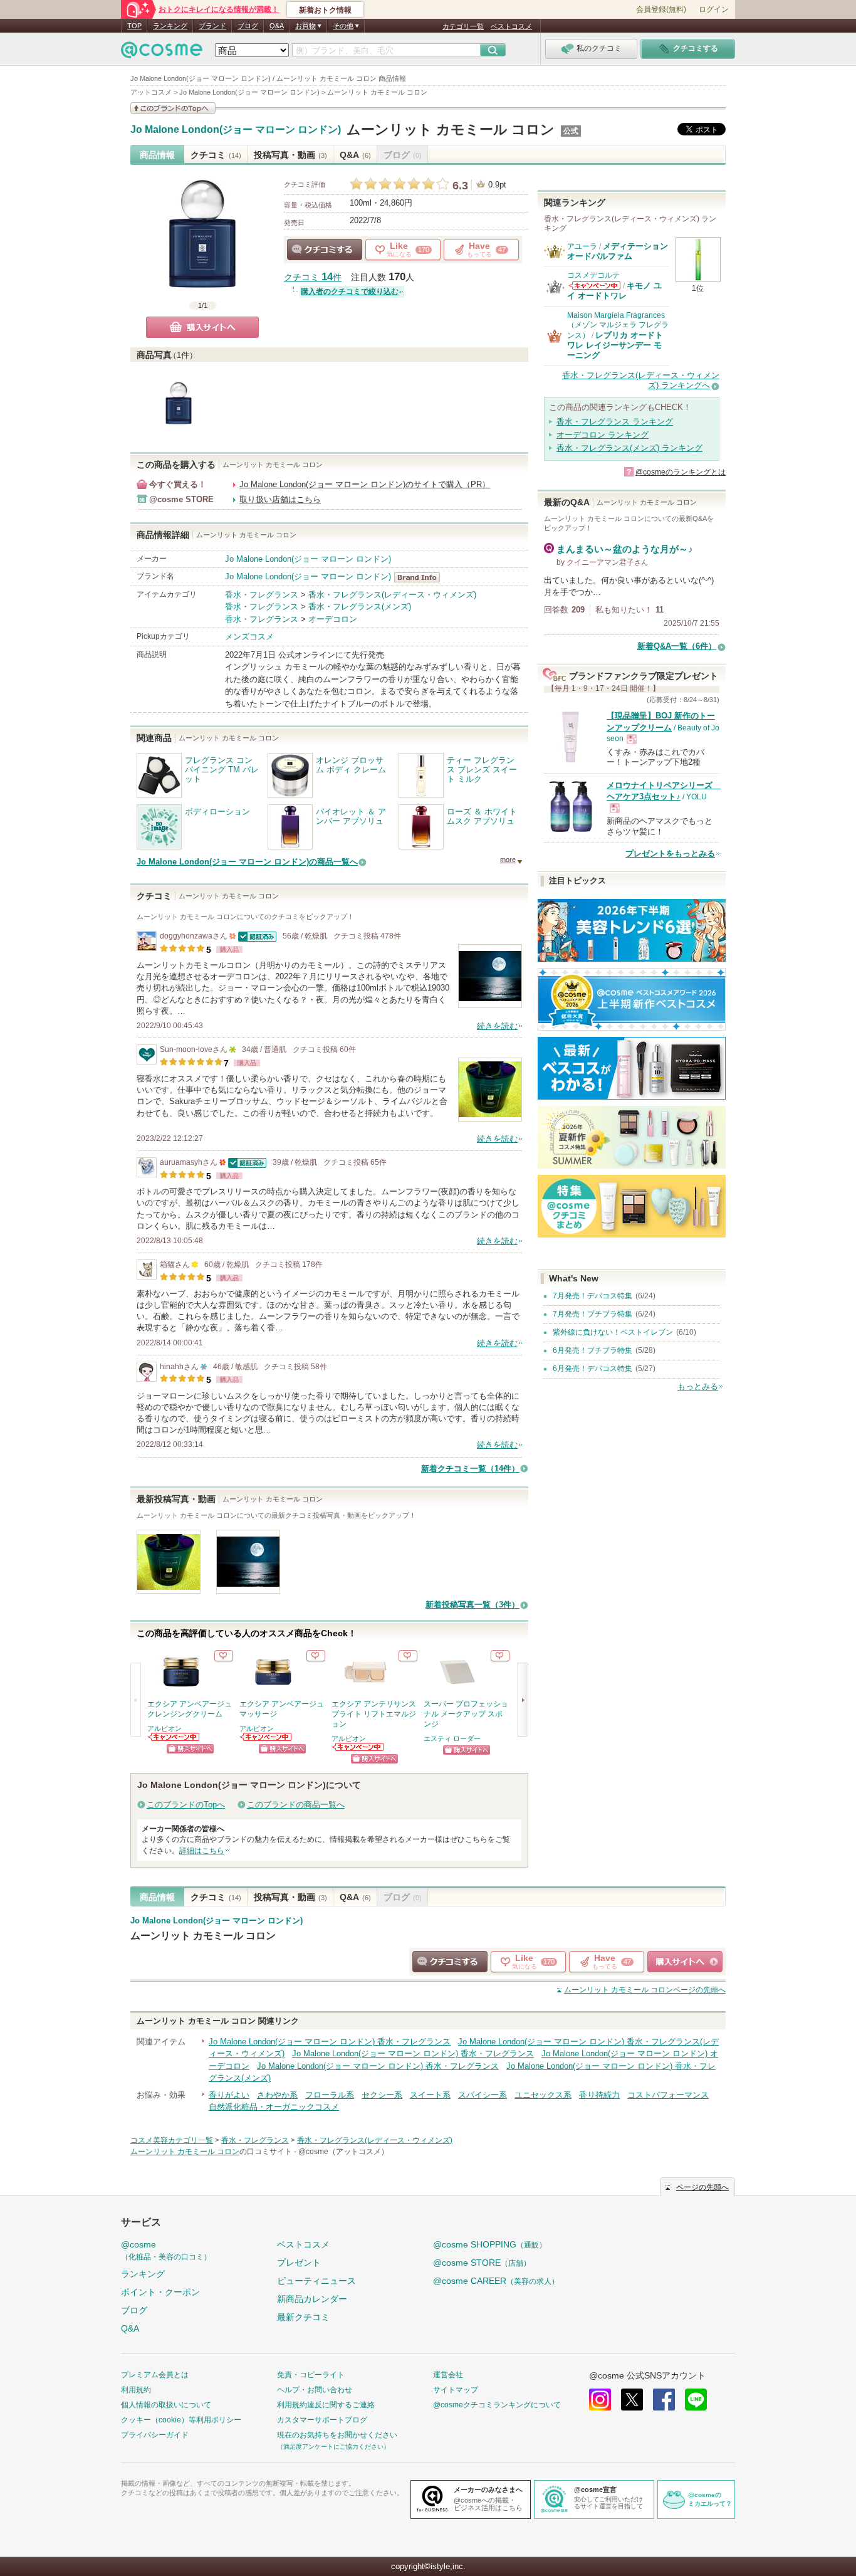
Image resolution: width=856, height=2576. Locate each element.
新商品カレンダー (312, 2299)
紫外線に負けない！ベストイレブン (613, 1332)
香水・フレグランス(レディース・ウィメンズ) (392, 595)
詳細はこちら (202, 1851)
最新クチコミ (303, 2317)
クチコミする (325, 250)
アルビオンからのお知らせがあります (174, 1737)
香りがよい (229, 2095)
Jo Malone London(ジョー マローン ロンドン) (236, 130)
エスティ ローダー (452, 1738)
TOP (134, 26)
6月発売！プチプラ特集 (592, 1350)
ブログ (248, 26)
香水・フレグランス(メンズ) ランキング (629, 448)
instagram (600, 2400)
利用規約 (136, 2390)
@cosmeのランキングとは (681, 472)
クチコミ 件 (313, 277)
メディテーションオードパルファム (618, 251)
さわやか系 (277, 2095)
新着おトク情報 (325, 10)
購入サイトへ (202, 327)
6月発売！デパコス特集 (592, 1369)
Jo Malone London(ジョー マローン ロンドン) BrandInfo (421, 577)
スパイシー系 (483, 2095)
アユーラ (582, 246)
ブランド (212, 26)
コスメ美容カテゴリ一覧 (172, 2140)
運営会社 (448, 2375)
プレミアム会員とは (155, 2375)
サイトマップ (456, 2390)
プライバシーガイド (155, 2435)
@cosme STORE (482, 2263)
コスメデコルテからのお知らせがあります (595, 286)
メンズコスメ (249, 637)
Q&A (277, 26)
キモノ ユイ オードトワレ (614, 291)
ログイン (714, 9)
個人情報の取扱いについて (166, 2405)
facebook (664, 2400)
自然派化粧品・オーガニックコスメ (274, 2107)
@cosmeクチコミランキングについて (497, 2405)
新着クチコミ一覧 (470, 1469)
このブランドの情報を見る (173, 108)
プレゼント (299, 2263)
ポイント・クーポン (160, 2292)
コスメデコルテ (593, 275)
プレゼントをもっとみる (670, 854)
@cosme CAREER (496, 2281)
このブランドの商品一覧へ (296, 1805)
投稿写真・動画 (290, 155)
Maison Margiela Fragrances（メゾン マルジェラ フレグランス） (618, 325)
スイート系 (430, 2095)
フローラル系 (330, 2095)
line (696, 2400)
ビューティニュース (316, 2281)
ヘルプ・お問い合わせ (315, 2390)
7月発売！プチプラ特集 (592, 1314)
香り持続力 (599, 2095)
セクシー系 (382, 2095)
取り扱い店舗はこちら (280, 499)
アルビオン (164, 1728)
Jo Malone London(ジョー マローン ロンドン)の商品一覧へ (247, 862)
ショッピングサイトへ (190, 1749)
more (508, 860)
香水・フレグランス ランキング (615, 422)
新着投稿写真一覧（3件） (472, 1605)
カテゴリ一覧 (463, 26)
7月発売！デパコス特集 (592, 1296)
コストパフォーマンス (668, 2095)
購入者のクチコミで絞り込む (350, 292)
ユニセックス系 (543, 2095)
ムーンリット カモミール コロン (451, 129)
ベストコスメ (511, 26)
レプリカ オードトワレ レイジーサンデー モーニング (615, 345)
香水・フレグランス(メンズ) (360, 607)
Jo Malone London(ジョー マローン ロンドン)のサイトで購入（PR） (365, 484)
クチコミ (216, 155)
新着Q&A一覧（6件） (677, 646)
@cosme (166, 2250)
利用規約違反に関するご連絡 (326, 2405)
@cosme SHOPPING (490, 2244)
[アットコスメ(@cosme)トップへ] (162, 53)
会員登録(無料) (661, 9)
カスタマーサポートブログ (322, 2420)
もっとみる (698, 1386)
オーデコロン (333, 619)
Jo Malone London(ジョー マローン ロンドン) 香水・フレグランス (330, 2042)
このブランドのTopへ (186, 1805)
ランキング (170, 26)
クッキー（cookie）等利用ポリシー (181, 2420)
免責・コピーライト (311, 2375)
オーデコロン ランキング (603, 435)
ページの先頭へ (645, 1990)
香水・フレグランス (262, 595)
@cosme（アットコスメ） (343, 2152)
